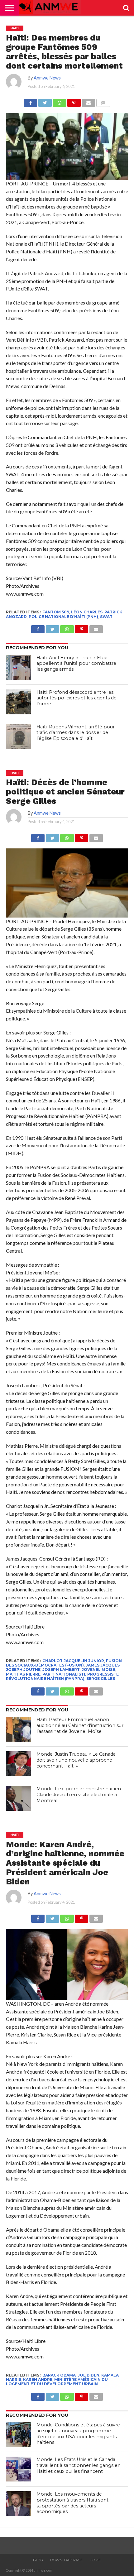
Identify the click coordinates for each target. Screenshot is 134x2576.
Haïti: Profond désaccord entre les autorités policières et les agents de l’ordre (77, 698)
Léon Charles (87, 612)
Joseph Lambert (61, 1669)
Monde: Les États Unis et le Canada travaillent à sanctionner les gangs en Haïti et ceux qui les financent (79, 2465)
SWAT (106, 617)
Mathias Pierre (23, 1674)
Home (95, 2560)
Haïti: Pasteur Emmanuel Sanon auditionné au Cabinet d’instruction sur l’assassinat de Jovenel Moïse (80, 1725)
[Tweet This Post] (45, 101)
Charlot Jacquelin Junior (73, 1661)
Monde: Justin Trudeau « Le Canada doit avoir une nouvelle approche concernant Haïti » (76, 1760)
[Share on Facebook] (30, 101)
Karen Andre (38, 2379)
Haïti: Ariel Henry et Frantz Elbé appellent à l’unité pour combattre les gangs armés (76, 663)
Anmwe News (47, 78)
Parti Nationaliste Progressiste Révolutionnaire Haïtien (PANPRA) (62, 1676)
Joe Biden (89, 2375)
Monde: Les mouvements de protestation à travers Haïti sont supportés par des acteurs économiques (72, 2503)
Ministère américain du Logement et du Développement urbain (57, 2382)
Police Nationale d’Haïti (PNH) (63, 617)
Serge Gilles (101, 1679)
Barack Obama (59, 2375)
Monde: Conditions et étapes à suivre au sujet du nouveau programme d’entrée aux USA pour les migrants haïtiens (78, 2434)
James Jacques (103, 1665)
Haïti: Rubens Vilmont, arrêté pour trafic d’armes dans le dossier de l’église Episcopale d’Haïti (76, 733)
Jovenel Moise (98, 1669)
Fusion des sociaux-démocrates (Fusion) (64, 1663)
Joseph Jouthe (23, 1669)
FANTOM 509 (56, 612)
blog (38, 2560)
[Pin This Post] (74, 101)
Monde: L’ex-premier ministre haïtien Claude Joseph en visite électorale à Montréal (79, 1794)
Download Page (66, 2560)
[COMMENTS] (103, 101)
